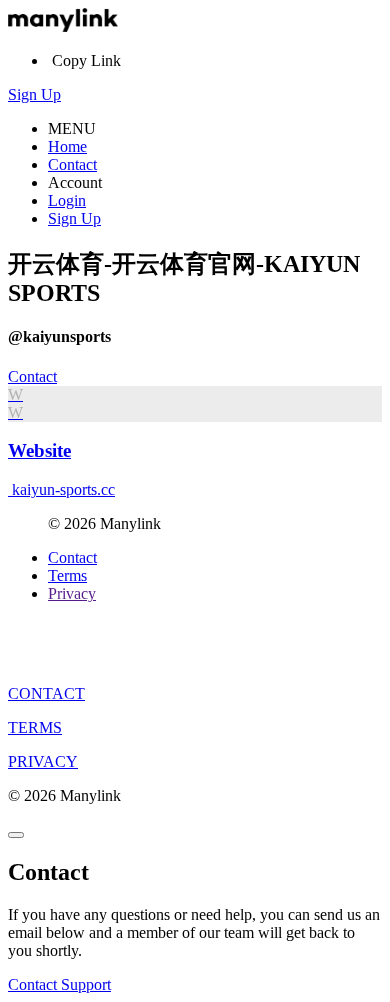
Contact (72, 164)
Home (67, 146)
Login (67, 200)
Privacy (72, 593)
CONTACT (46, 693)
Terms (67, 575)
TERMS (35, 727)
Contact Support (59, 984)
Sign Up (34, 94)
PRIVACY (43, 761)
